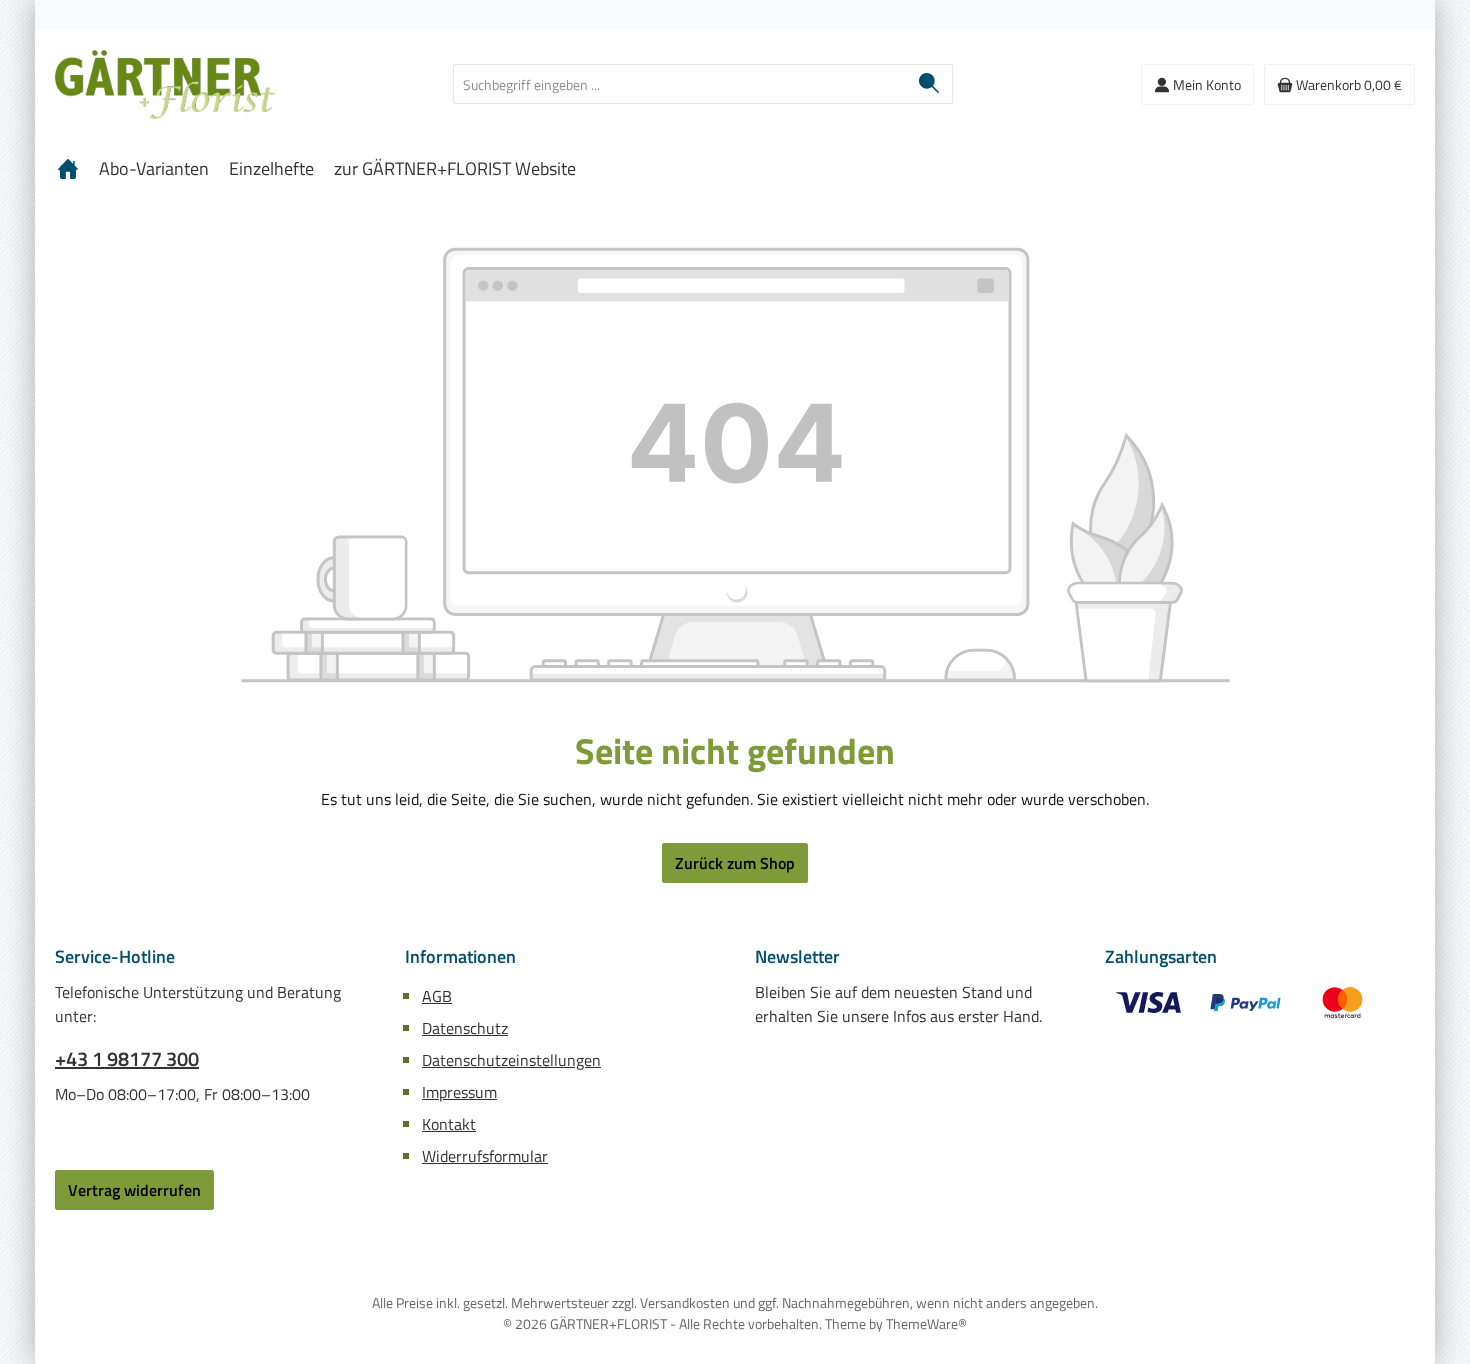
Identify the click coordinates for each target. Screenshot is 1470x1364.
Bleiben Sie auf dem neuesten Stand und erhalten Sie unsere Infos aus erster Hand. (898, 1004)
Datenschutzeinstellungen (511, 1060)
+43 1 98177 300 (127, 1059)
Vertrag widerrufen (134, 1190)
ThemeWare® (926, 1323)
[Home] (68, 169)
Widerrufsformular (485, 1156)
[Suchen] (929, 84)
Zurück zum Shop (735, 863)
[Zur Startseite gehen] (165, 84)
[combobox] (680, 84)
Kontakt (449, 1124)
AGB (437, 996)
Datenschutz (465, 1028)
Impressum (459, 1092)
